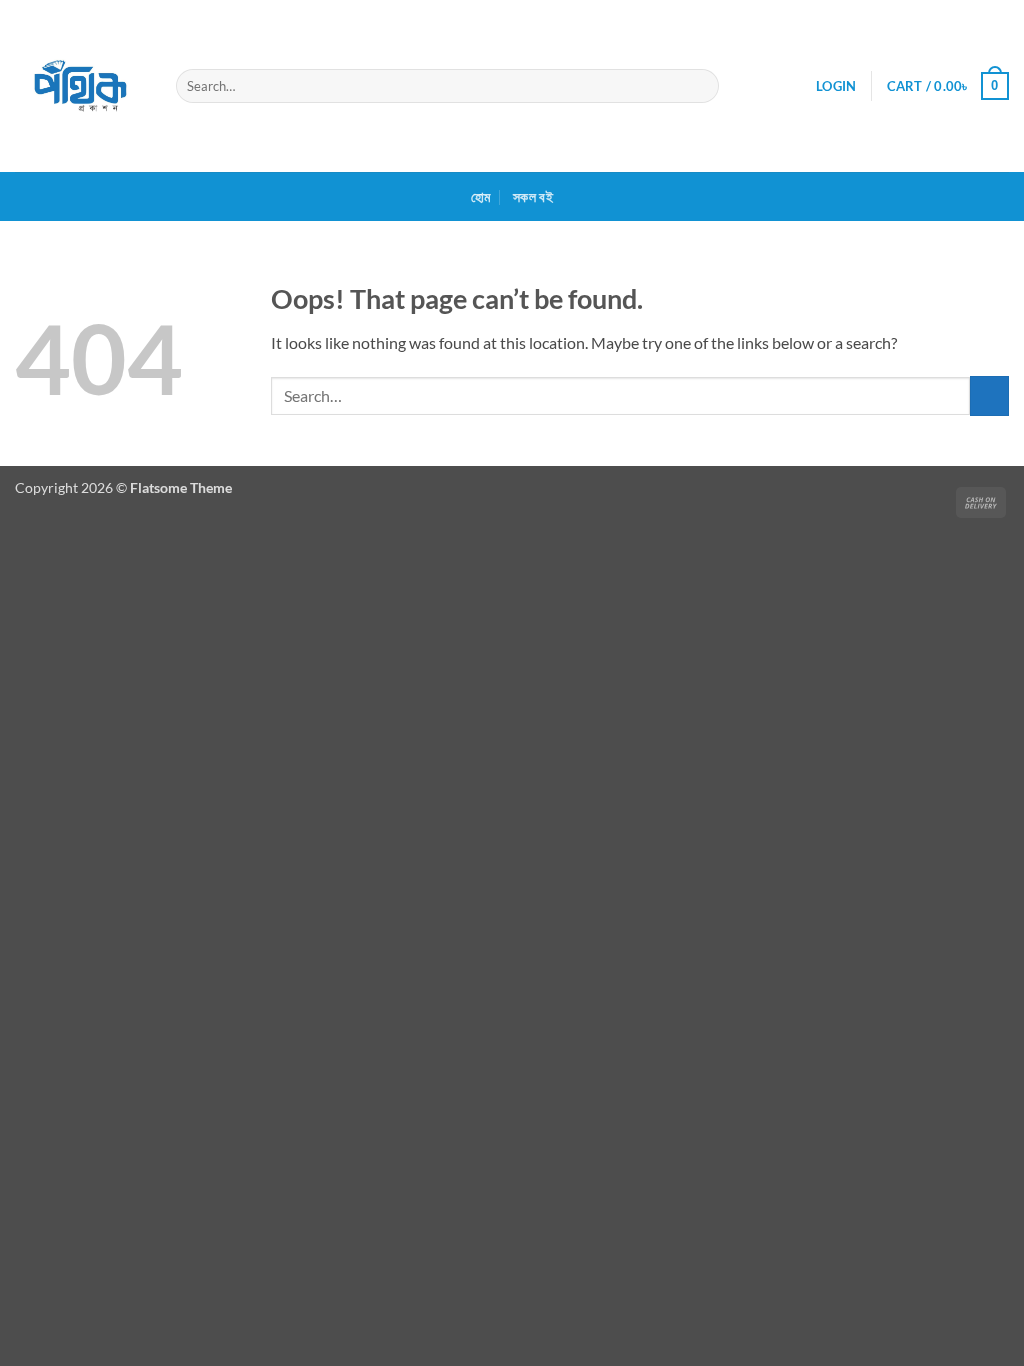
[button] (836, 86)
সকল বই (533, 196)
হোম (481, 196)
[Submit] (699, 86)
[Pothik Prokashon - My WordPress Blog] (80, 86)
